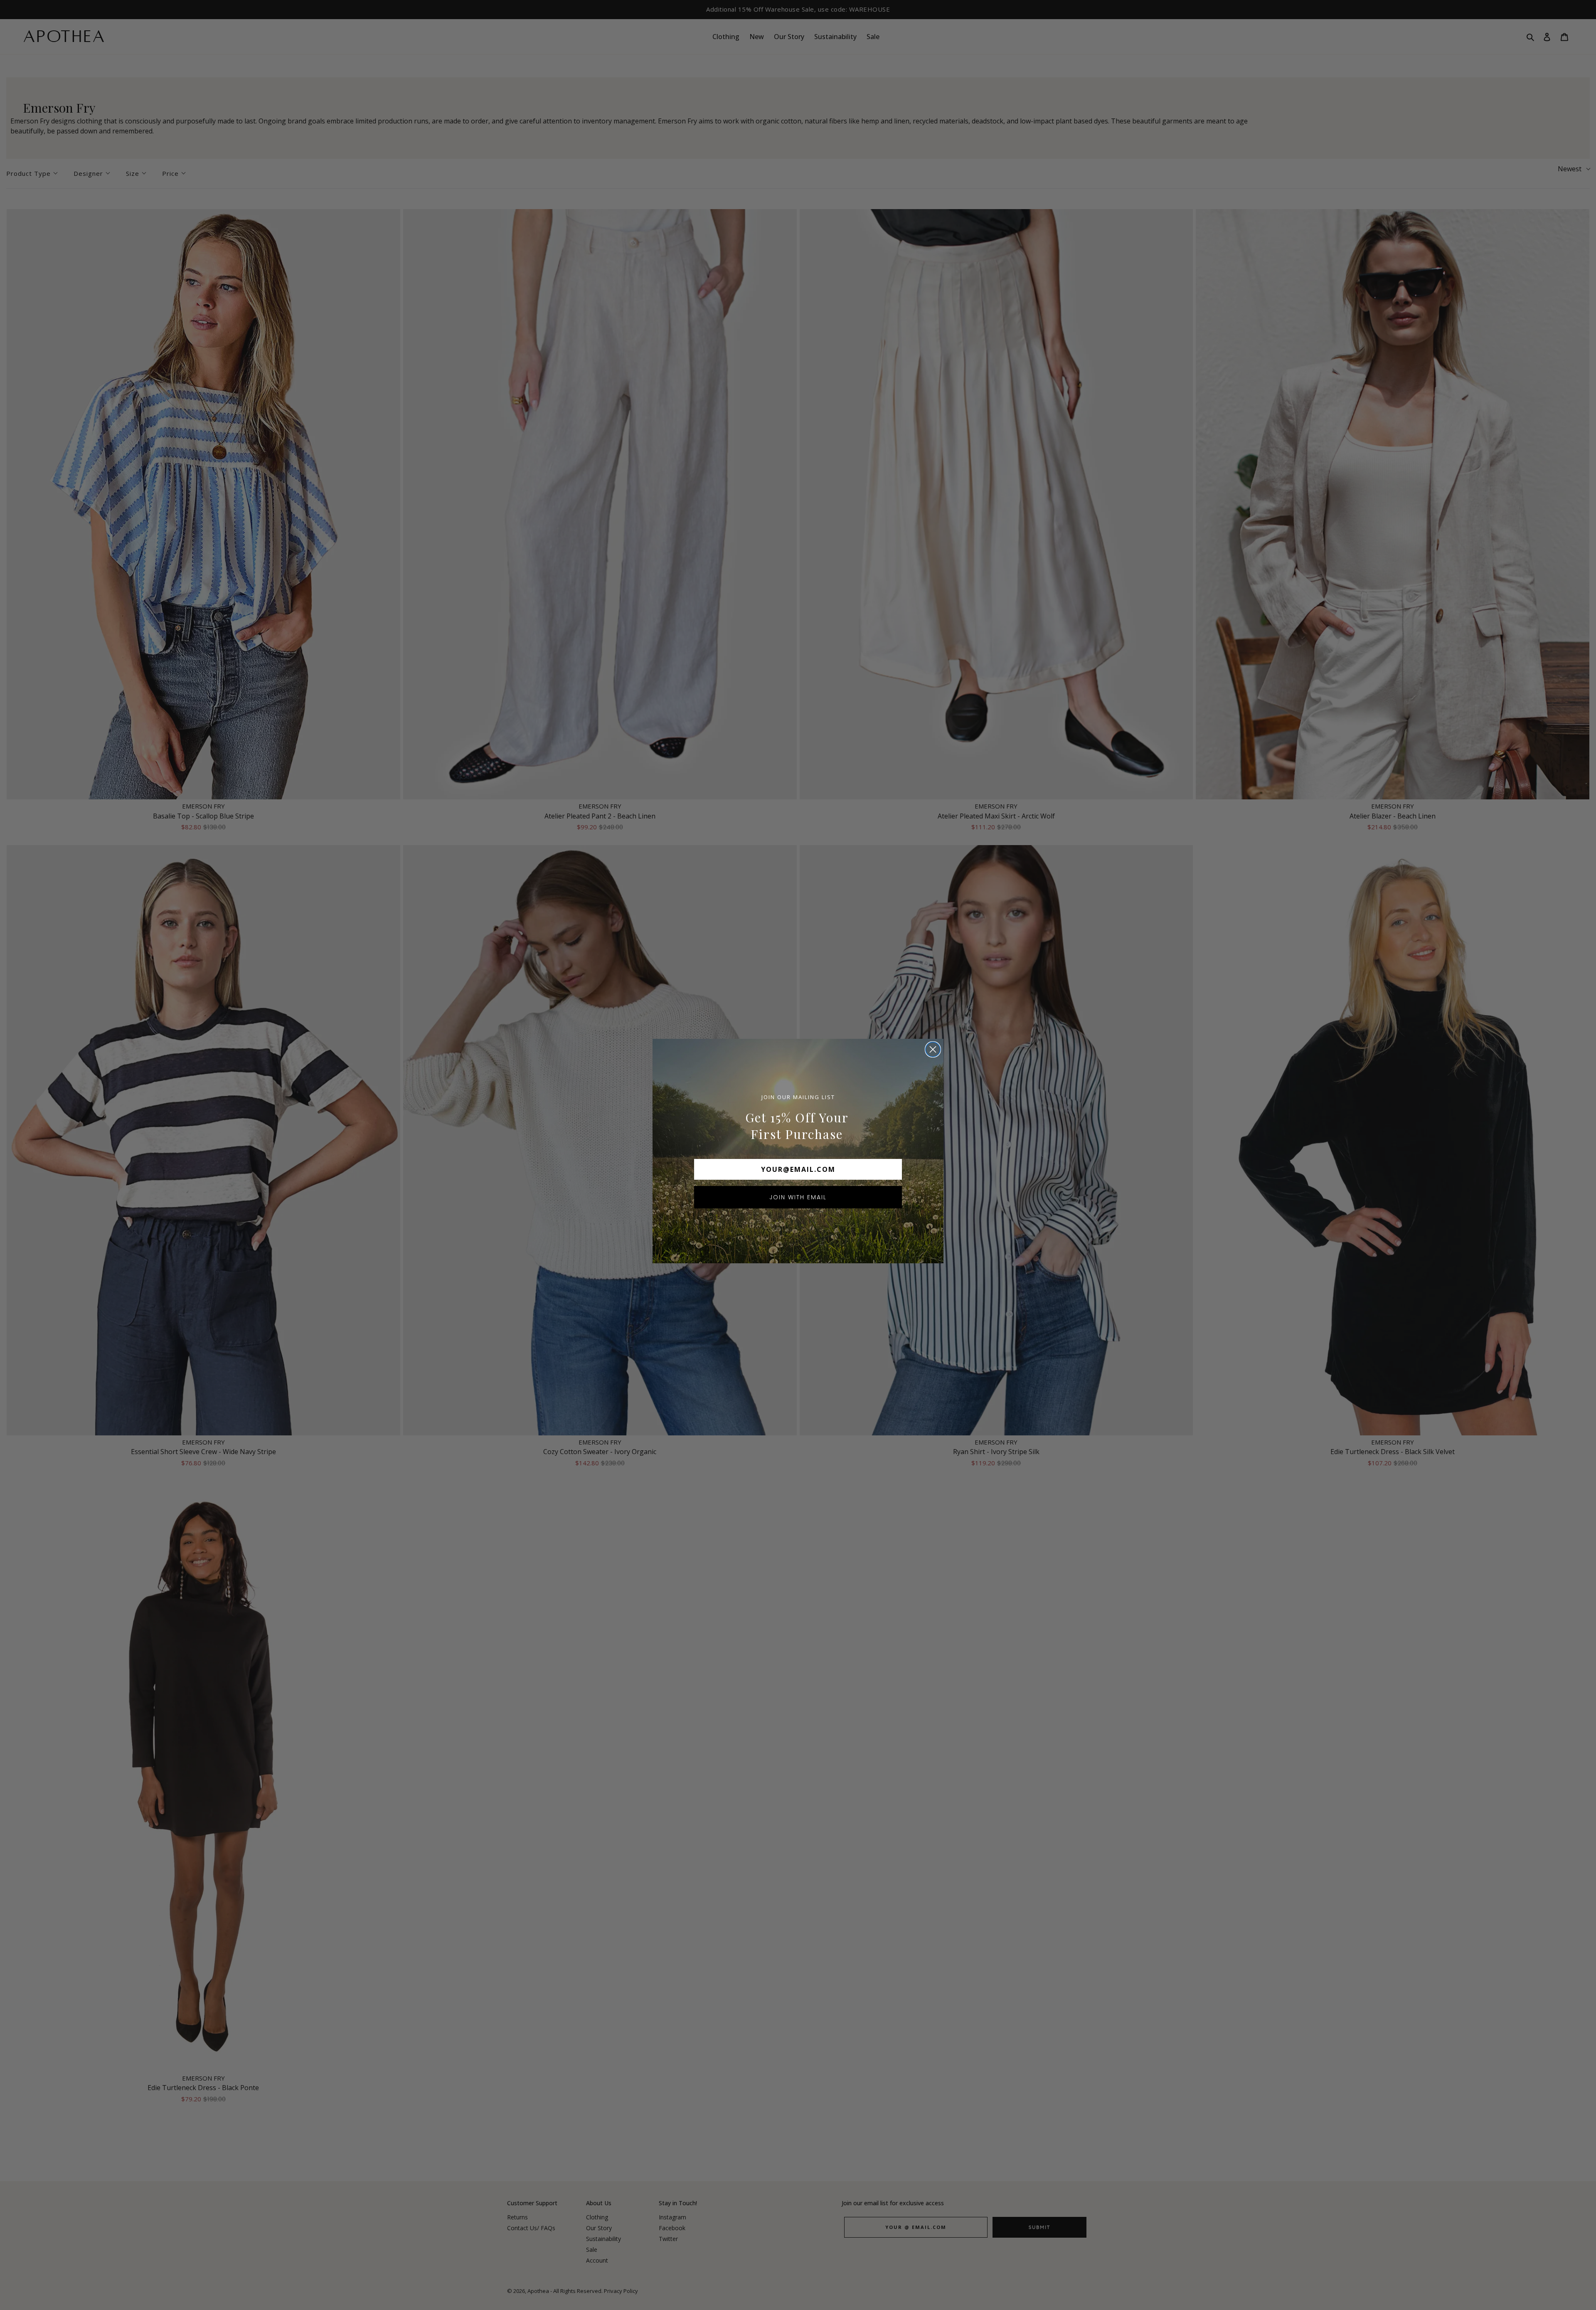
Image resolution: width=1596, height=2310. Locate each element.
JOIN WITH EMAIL (798, 1197)
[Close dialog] (933, 1049)
